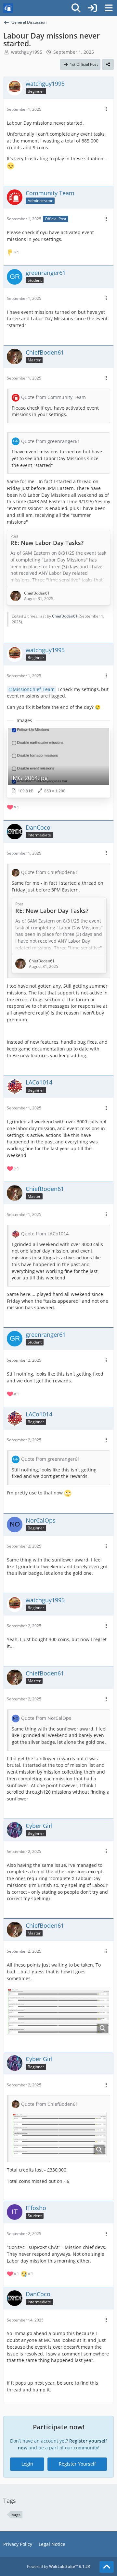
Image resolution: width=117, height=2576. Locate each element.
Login (27, 2464)
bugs (16, 2515)
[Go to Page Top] (107, 2567)
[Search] (76, 8)
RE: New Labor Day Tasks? (47, 543)
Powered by (58, 2566)
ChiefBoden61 (65, 616)
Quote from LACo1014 (45, 1234)
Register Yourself (77, 2464)
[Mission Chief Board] (8, 8)
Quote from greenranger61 (51, 441)
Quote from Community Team (53, 397)
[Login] (92, 8)
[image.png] (58, 2011)
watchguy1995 (27, 52)
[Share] (108, 64)
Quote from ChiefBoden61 (50, 872)
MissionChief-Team (34, 689)
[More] (106, 109)
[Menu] (109, 8)
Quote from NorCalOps (46, 1718)
